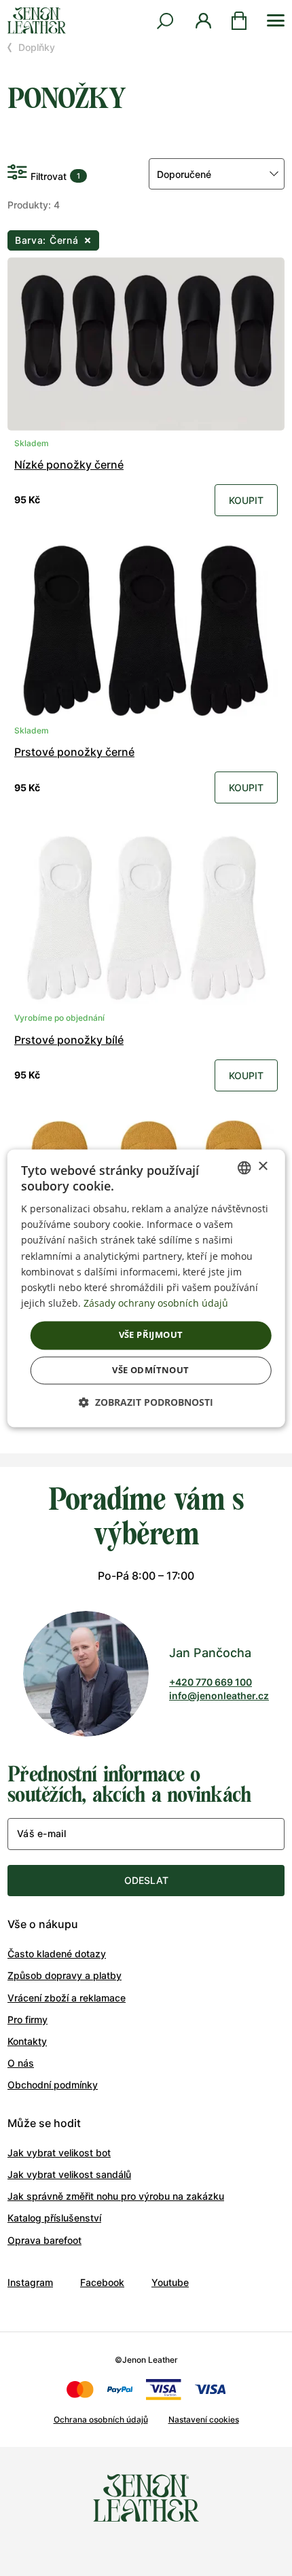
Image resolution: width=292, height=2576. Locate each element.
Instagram (30, 2282)
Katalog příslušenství (54, 2218)
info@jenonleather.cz (219, 1695)
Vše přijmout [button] (151, 1335)
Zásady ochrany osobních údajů (156, 1303)
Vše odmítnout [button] (150, 1370)
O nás (21, 2063)
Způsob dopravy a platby (65, 1975)
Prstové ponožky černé (74, 752)
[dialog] (146, 1288)
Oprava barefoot (44, 2240)
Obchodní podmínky (53, 2085)
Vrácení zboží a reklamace (67, 1998)
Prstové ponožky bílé (69, 1040)
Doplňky (37, 47)
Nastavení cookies (204, 2419)
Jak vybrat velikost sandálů (69, 2174)
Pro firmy (28, 2019)
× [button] (262, 1166)
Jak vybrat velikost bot (59, 2153)
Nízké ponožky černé (69, 465)
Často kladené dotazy (57, 1954)
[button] (146, 1402)
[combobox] (244, 1167)
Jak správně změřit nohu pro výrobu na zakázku (116, 2196)
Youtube (170, 2282)
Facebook (102, 2282)
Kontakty (27, 2041)
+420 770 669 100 (211, 1682)
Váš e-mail (41, 1833)
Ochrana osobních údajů (101, 2419)
